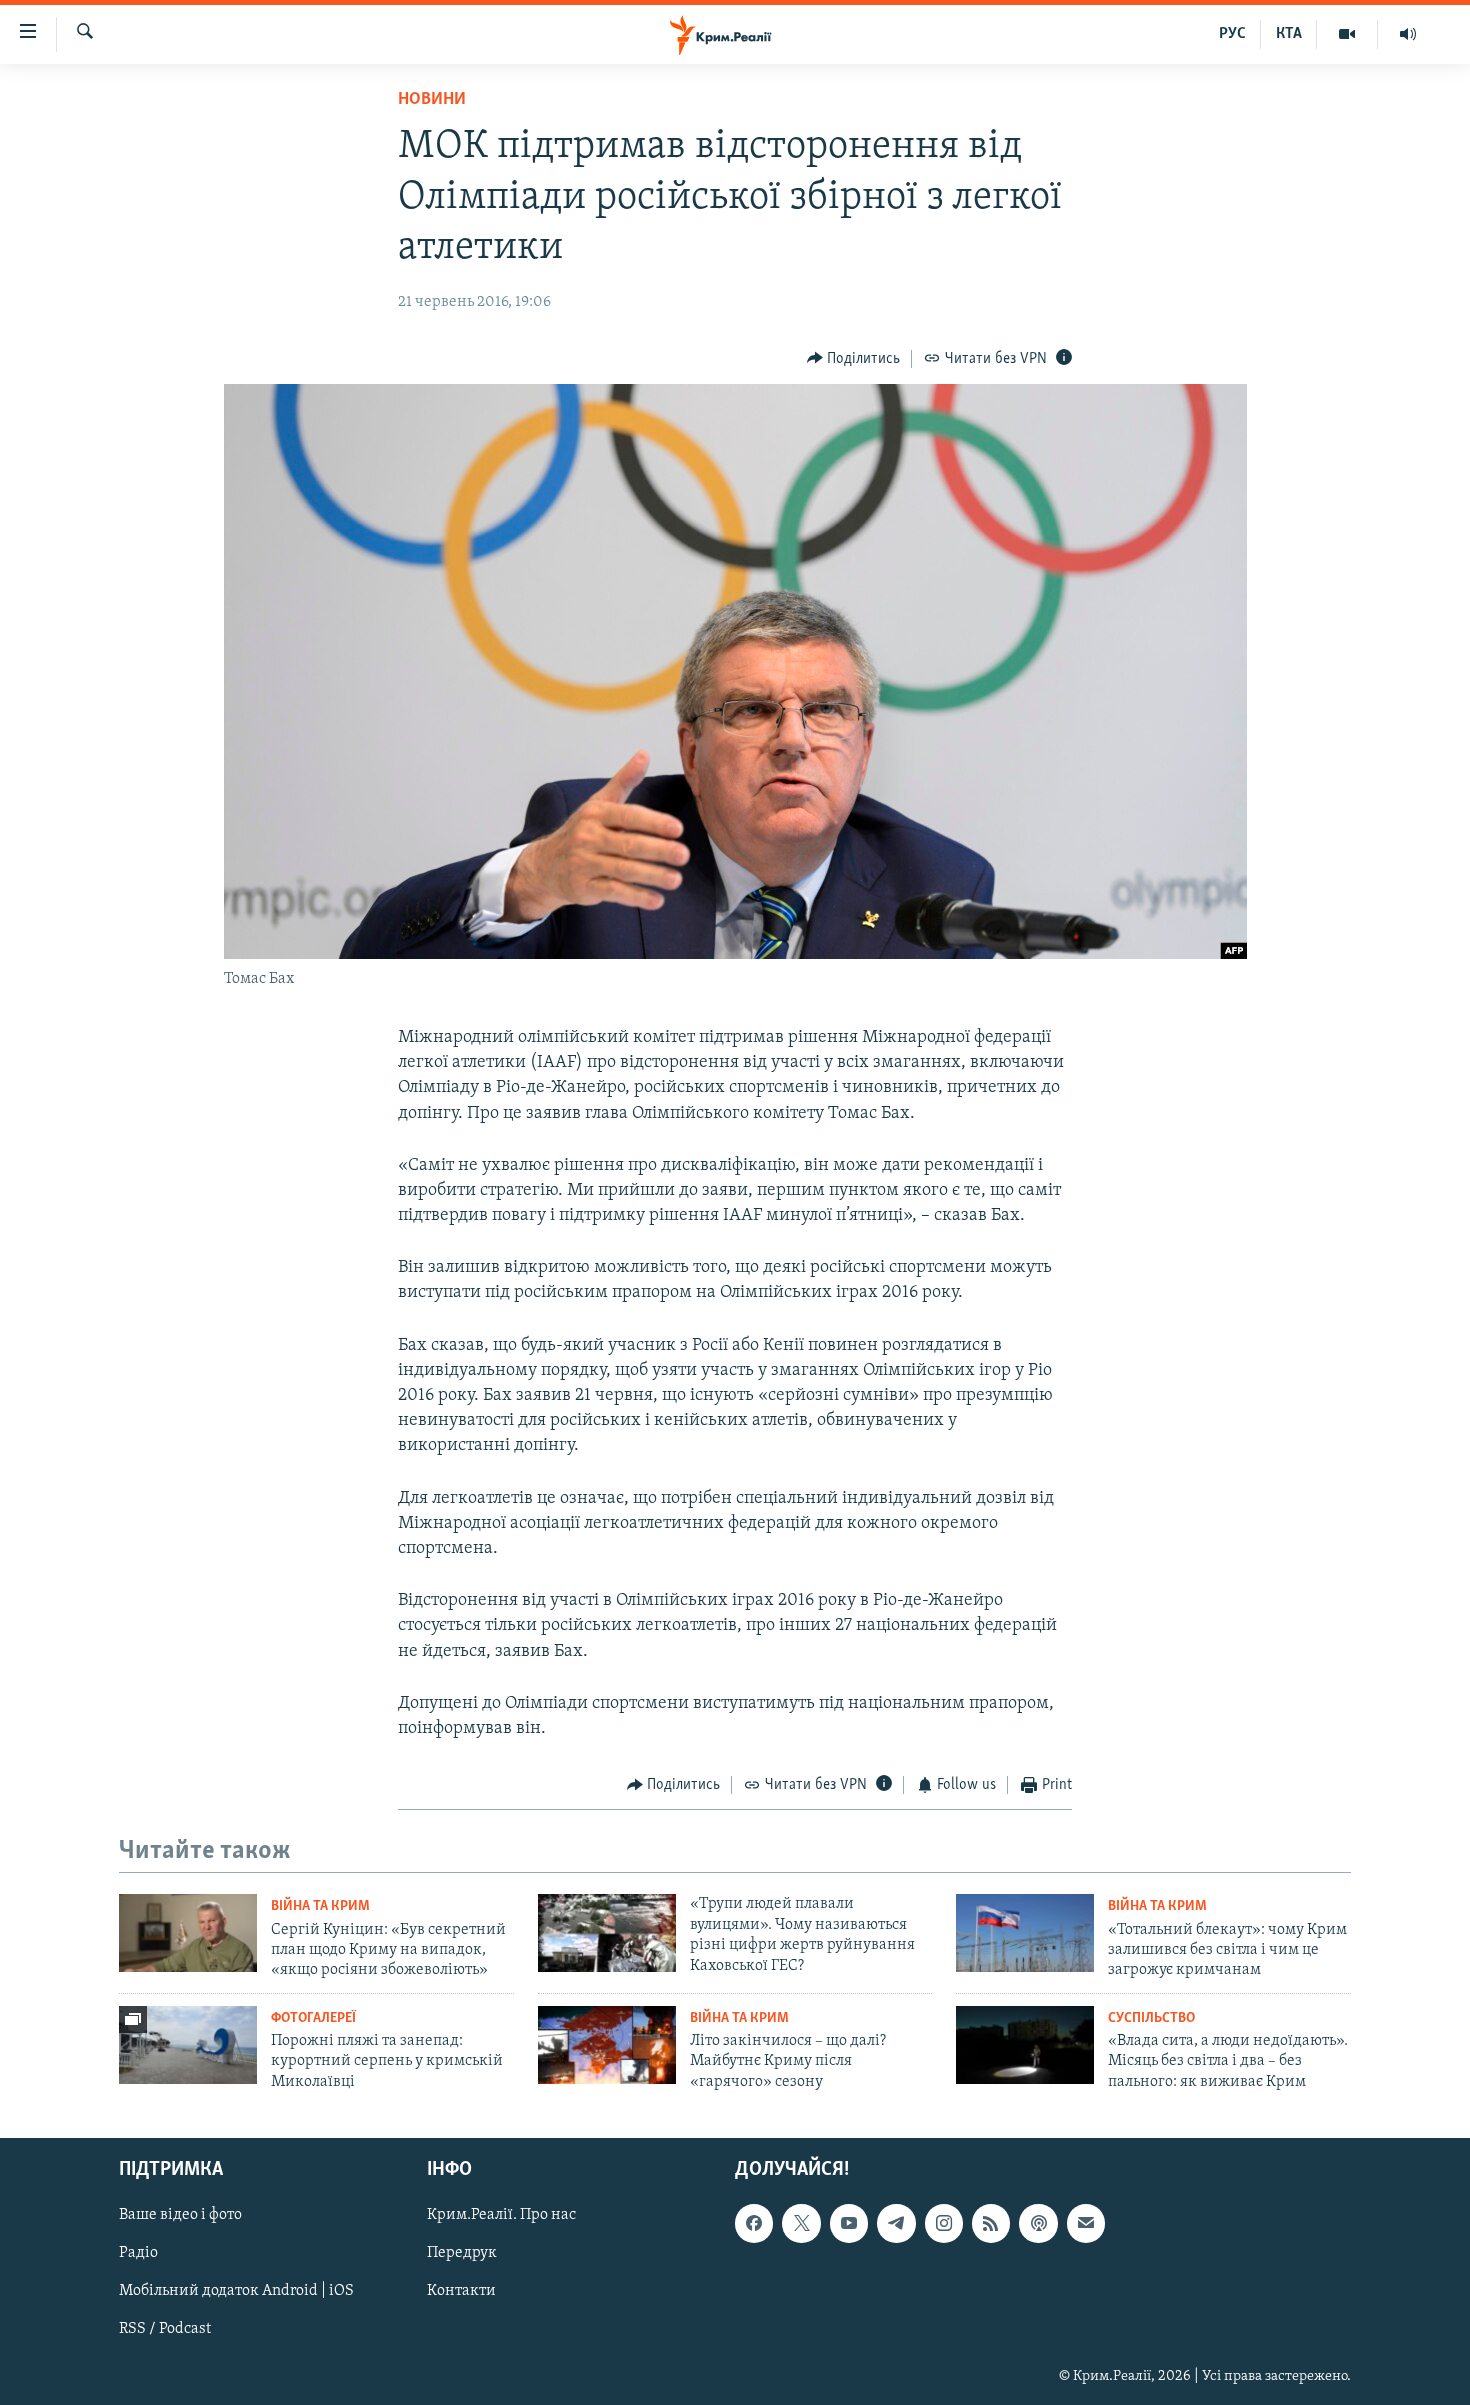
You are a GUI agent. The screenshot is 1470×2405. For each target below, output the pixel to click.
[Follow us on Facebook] (754, 2224)
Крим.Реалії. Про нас (501, 2216)
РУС (1232, 34)
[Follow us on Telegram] (896, 2224)
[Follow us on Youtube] (849, 2224)
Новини (432, 100)
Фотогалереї (313, 2018)
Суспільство (1151, 2018)
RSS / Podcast (165, 2330)
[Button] (854, 359)
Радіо (138, 2254)
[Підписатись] (1086, 2224)
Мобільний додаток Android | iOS (236, 2292)
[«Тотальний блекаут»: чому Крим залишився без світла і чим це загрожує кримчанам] (1025, 1933)
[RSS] (991, 2224)
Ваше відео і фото (180, 2216)
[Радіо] (1408, 34)
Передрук (462, 2254)
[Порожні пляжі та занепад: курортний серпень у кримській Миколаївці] (188, 2045)
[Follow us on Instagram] (944, 2224)
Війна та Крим (320, 1906)
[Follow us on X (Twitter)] (801, 2224)
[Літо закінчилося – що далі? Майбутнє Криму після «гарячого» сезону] (607, 2045)
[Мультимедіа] (1347, 34)
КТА (1289, 34)
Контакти (461, 2292)
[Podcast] (1038, 2224)
